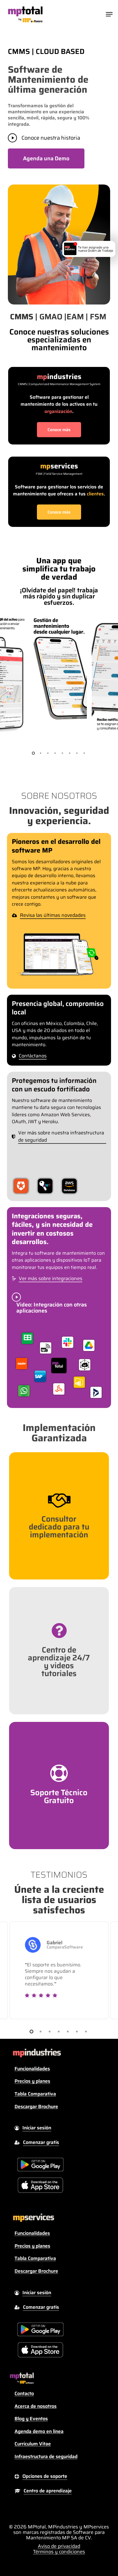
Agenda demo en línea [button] (39, 2431)
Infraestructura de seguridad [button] (46, 2457)
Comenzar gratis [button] (41, 2142)
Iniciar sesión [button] (37, 2128)
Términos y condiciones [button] (59, 2552)
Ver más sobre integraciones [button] (51, 1279)
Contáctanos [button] (33, 1056)
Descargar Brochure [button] (36, 2107)
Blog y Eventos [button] (31, 2419)
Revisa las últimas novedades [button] (53, 915)
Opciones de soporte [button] (45, 2476)
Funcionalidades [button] (32, 2069)
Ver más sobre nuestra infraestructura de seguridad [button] (61, 1137)
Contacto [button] (24, 2394)
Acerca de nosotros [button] (36, 2406)
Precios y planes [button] (32, 2081)
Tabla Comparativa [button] (35, 2094)
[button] (109, 14)
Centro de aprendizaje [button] (48, 2491)
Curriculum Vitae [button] (33, 2444)
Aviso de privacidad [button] (59, 2546)
